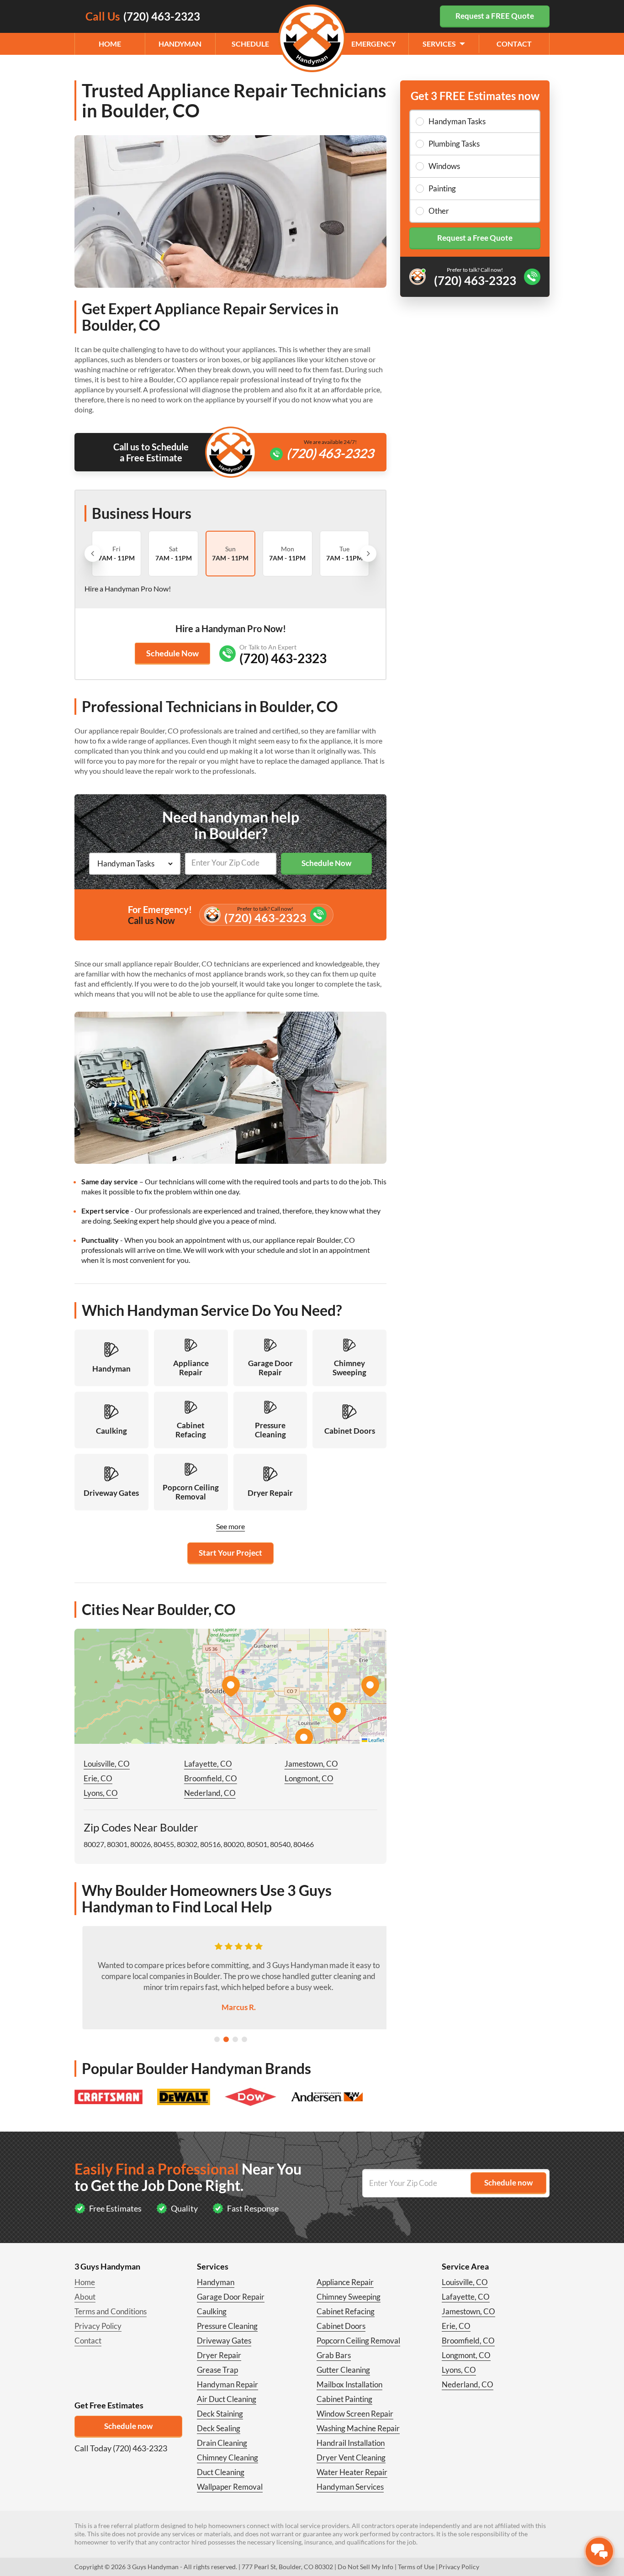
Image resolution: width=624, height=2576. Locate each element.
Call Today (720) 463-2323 (121, 2448)
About (85, 2297)
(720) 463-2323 (330, 453)
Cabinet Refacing (346, 2311)
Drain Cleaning (222, 2443)
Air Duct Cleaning (227, 2399)
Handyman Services (350, 2487)
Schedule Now (172, 653)
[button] (231, 1686)
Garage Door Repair (231, 2297)
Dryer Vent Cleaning (351, 2457)
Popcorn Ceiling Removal (358, 2341)
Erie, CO (98, 1778)
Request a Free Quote (475, 238)
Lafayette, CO (208, 1764)
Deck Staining (220, 2414)
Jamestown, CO (311, 1764)
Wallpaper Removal (230, 2487)
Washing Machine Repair (358, 2428)
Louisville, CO (107, 1764)
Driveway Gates (224, 2341)
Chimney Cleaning (227, 2457)
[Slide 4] (244, 2039)
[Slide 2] (226, 2039)
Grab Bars (334, 2355)
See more (230, 1526)
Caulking (212, 2311)
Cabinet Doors (341, 2326)
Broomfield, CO (211, 1778)
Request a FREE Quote (495, 16)
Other (439, 211)
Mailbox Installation (349, 2384)
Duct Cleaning (221, 2472)
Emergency (373, 44)
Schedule (250, 44)
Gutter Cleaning (343, 2370)
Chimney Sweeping (349, 2297)
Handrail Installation (351, 2443)
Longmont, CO (309, 1778)
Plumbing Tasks (454, 144)
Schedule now (128, 2426)
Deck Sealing (219, 2428)
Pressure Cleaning (227, 2326)
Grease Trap (217, 2370)
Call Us (143, 16)
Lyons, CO (101, 1793)
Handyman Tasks (457, 121)
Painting (442, 188)
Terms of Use (416, 2567)
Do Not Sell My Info (365, 2567)
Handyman (180, 44)
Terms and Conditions (111, 2311)
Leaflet (376, 1740)
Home (110, 44)
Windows (444, 166)
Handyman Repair (227, 2384)
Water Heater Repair (352, 2472)
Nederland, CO (210, 1793)
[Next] (368, 554)
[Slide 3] (235, 2039)
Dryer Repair (219, 2355)
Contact (514, 44)
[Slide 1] (217, 2039)
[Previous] (93, 554)
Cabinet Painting (344, 2399)
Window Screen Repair (355, 2414)
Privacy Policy (98, 2326)
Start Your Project (230, 1553)
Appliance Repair (345, 2282)
